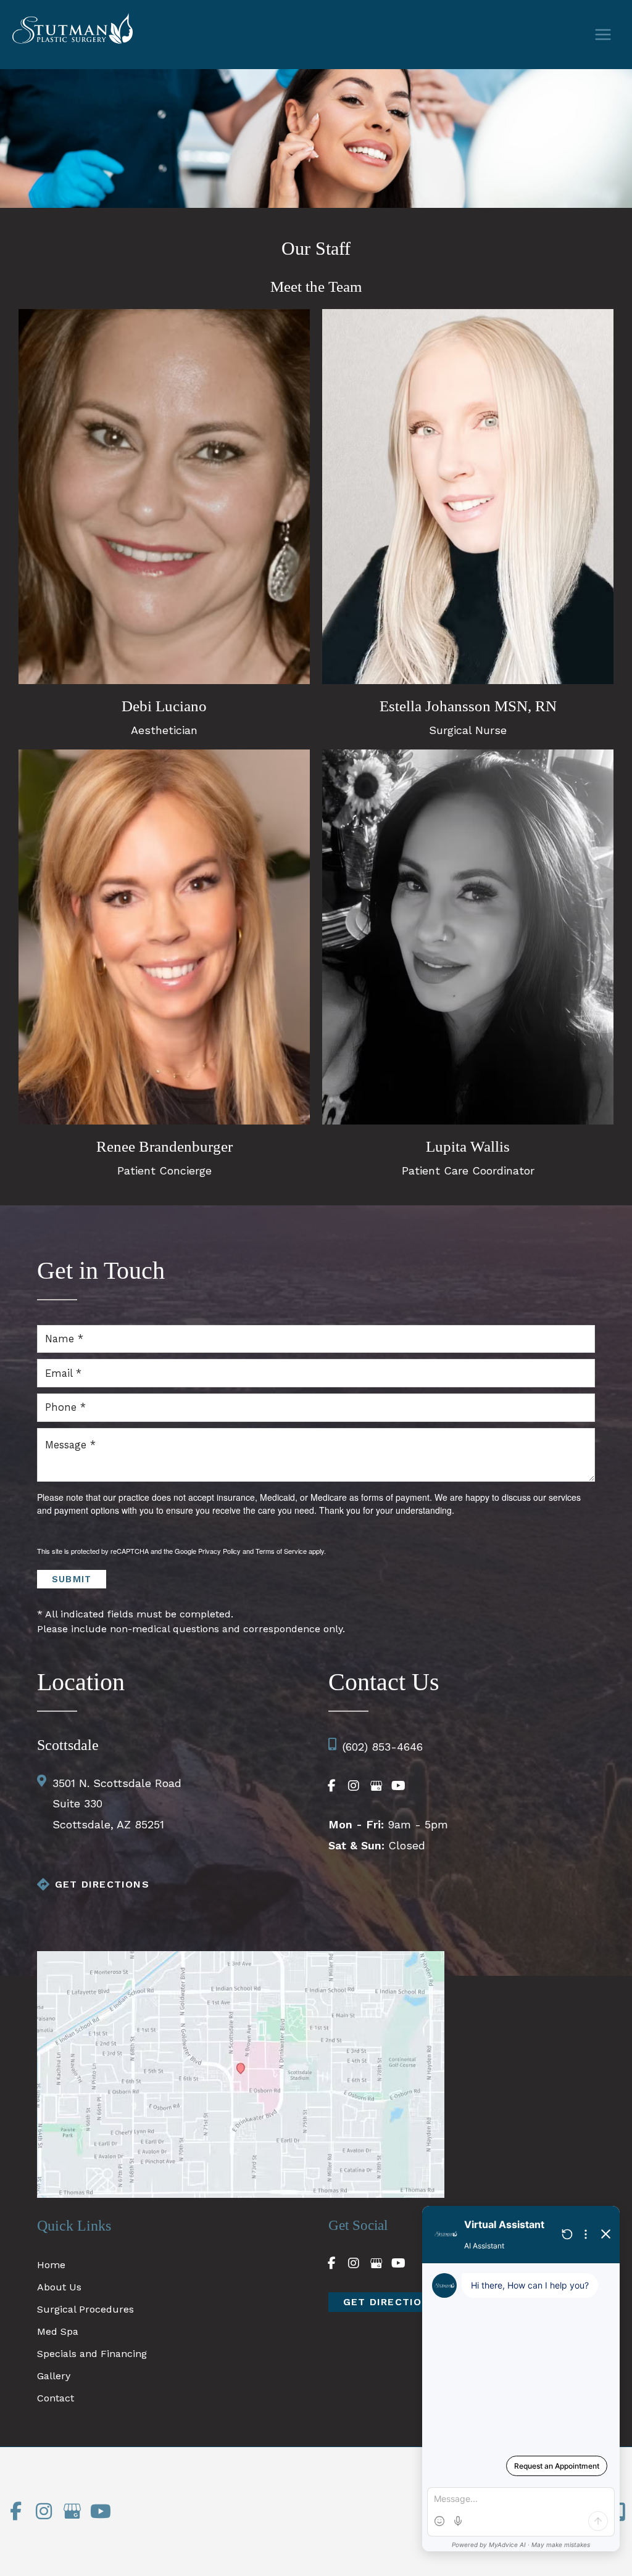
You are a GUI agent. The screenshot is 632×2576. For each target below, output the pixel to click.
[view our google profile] (376, 1786)
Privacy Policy (219, 1551)
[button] (390, 2302)
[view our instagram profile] (354, 1786)
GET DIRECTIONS (102, 1884)
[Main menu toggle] (603, 35)
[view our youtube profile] (398, 1786)
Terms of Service (281, 1551)
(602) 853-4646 (383, 1747)
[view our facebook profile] (331, 1786)
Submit (72, 1579)
